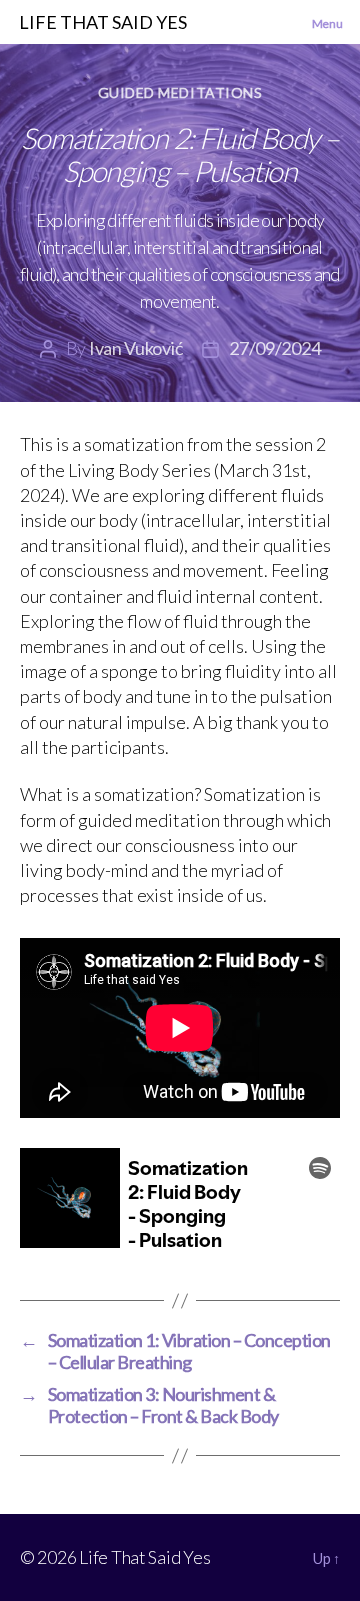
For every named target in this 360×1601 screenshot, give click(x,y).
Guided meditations (180, 92)
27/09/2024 (274, 348)
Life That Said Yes (144, 1557)
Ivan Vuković (135, 348)
